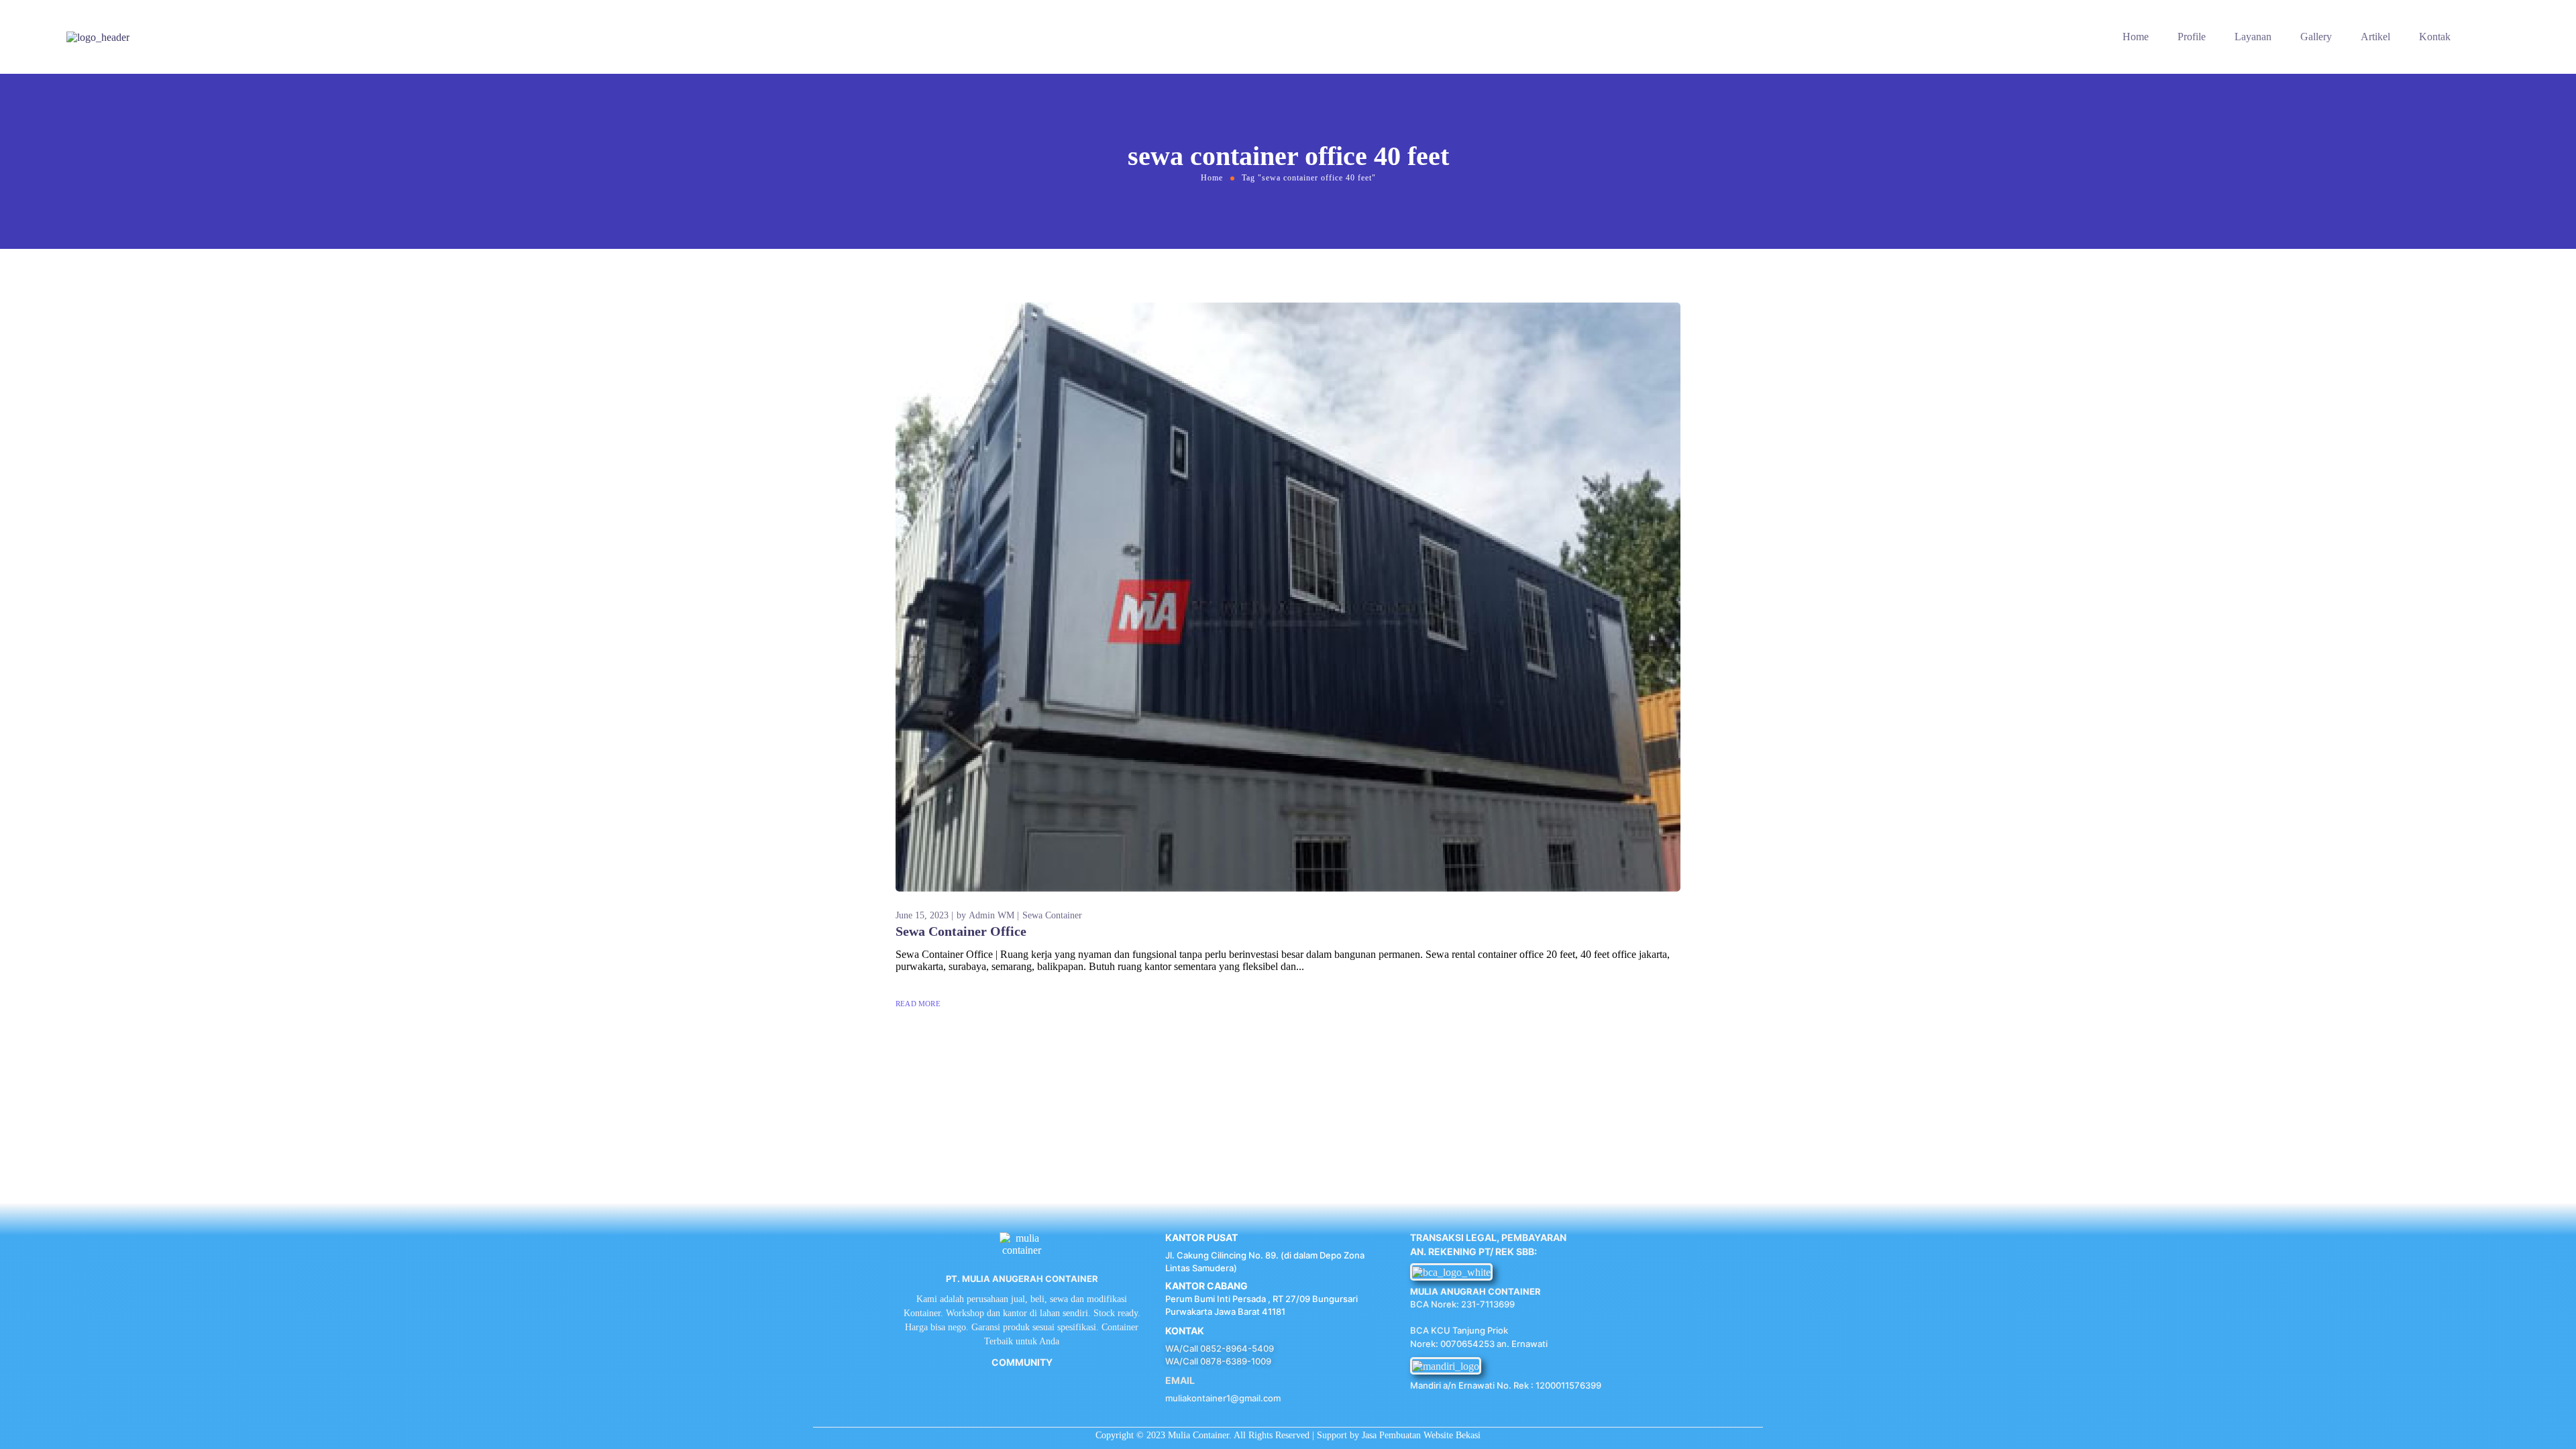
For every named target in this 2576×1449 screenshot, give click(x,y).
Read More (918, 1004)
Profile (2192, 37)
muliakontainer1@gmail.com (1223, 1398)
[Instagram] (1022, 1388)
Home (2136, 37)
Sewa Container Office (961, 931)
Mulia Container (1198, 1435)
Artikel (2375, 37)
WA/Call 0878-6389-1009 (1218, 1361)
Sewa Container (1052, 915)
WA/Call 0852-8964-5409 (1220, 1348)
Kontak (2435, 37)
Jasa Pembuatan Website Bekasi (1421, 1435)
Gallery (2316, 37)
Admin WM (991, 915)
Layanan (2253, 37)
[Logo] (98, 37)
